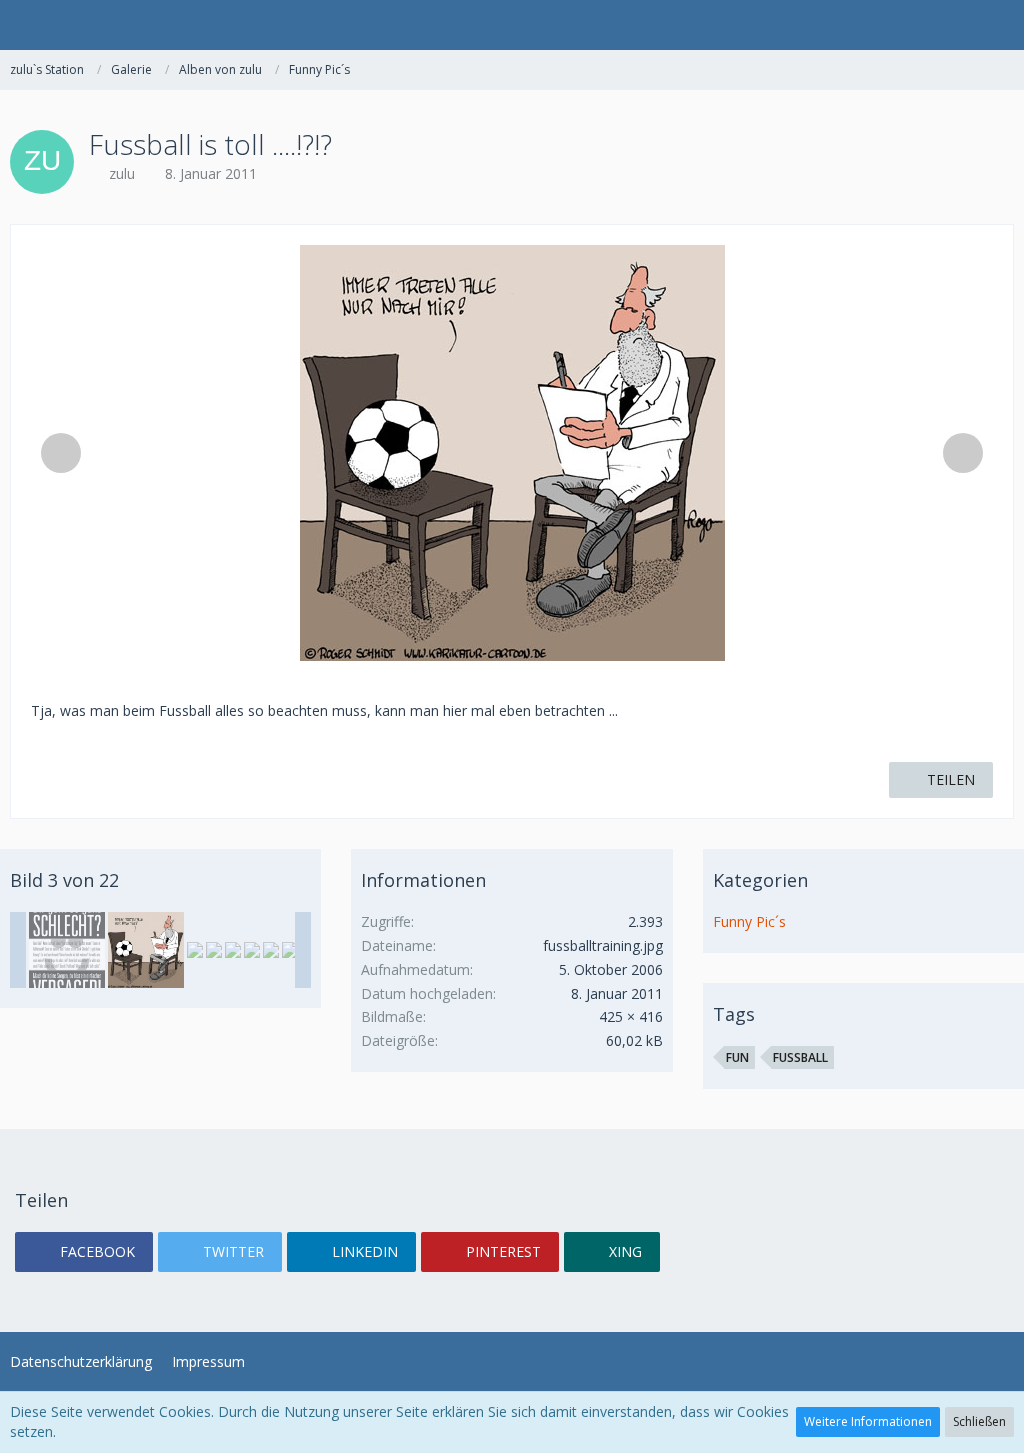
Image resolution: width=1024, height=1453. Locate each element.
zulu (122, 173)
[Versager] (67, 950)
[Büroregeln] (271, 950)
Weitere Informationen (868, 1421)
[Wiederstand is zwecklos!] (252, 950)
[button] (26, 25)
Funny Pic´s (749, 921)
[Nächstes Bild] (963, 453)
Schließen (979, 1421)
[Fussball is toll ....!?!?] (146, 950)
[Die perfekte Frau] (290, 950)
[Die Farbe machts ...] (214, 950)
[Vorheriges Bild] (61, 453)
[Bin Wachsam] (233, 950)
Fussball (800, 1057)
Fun (737, 1057)
